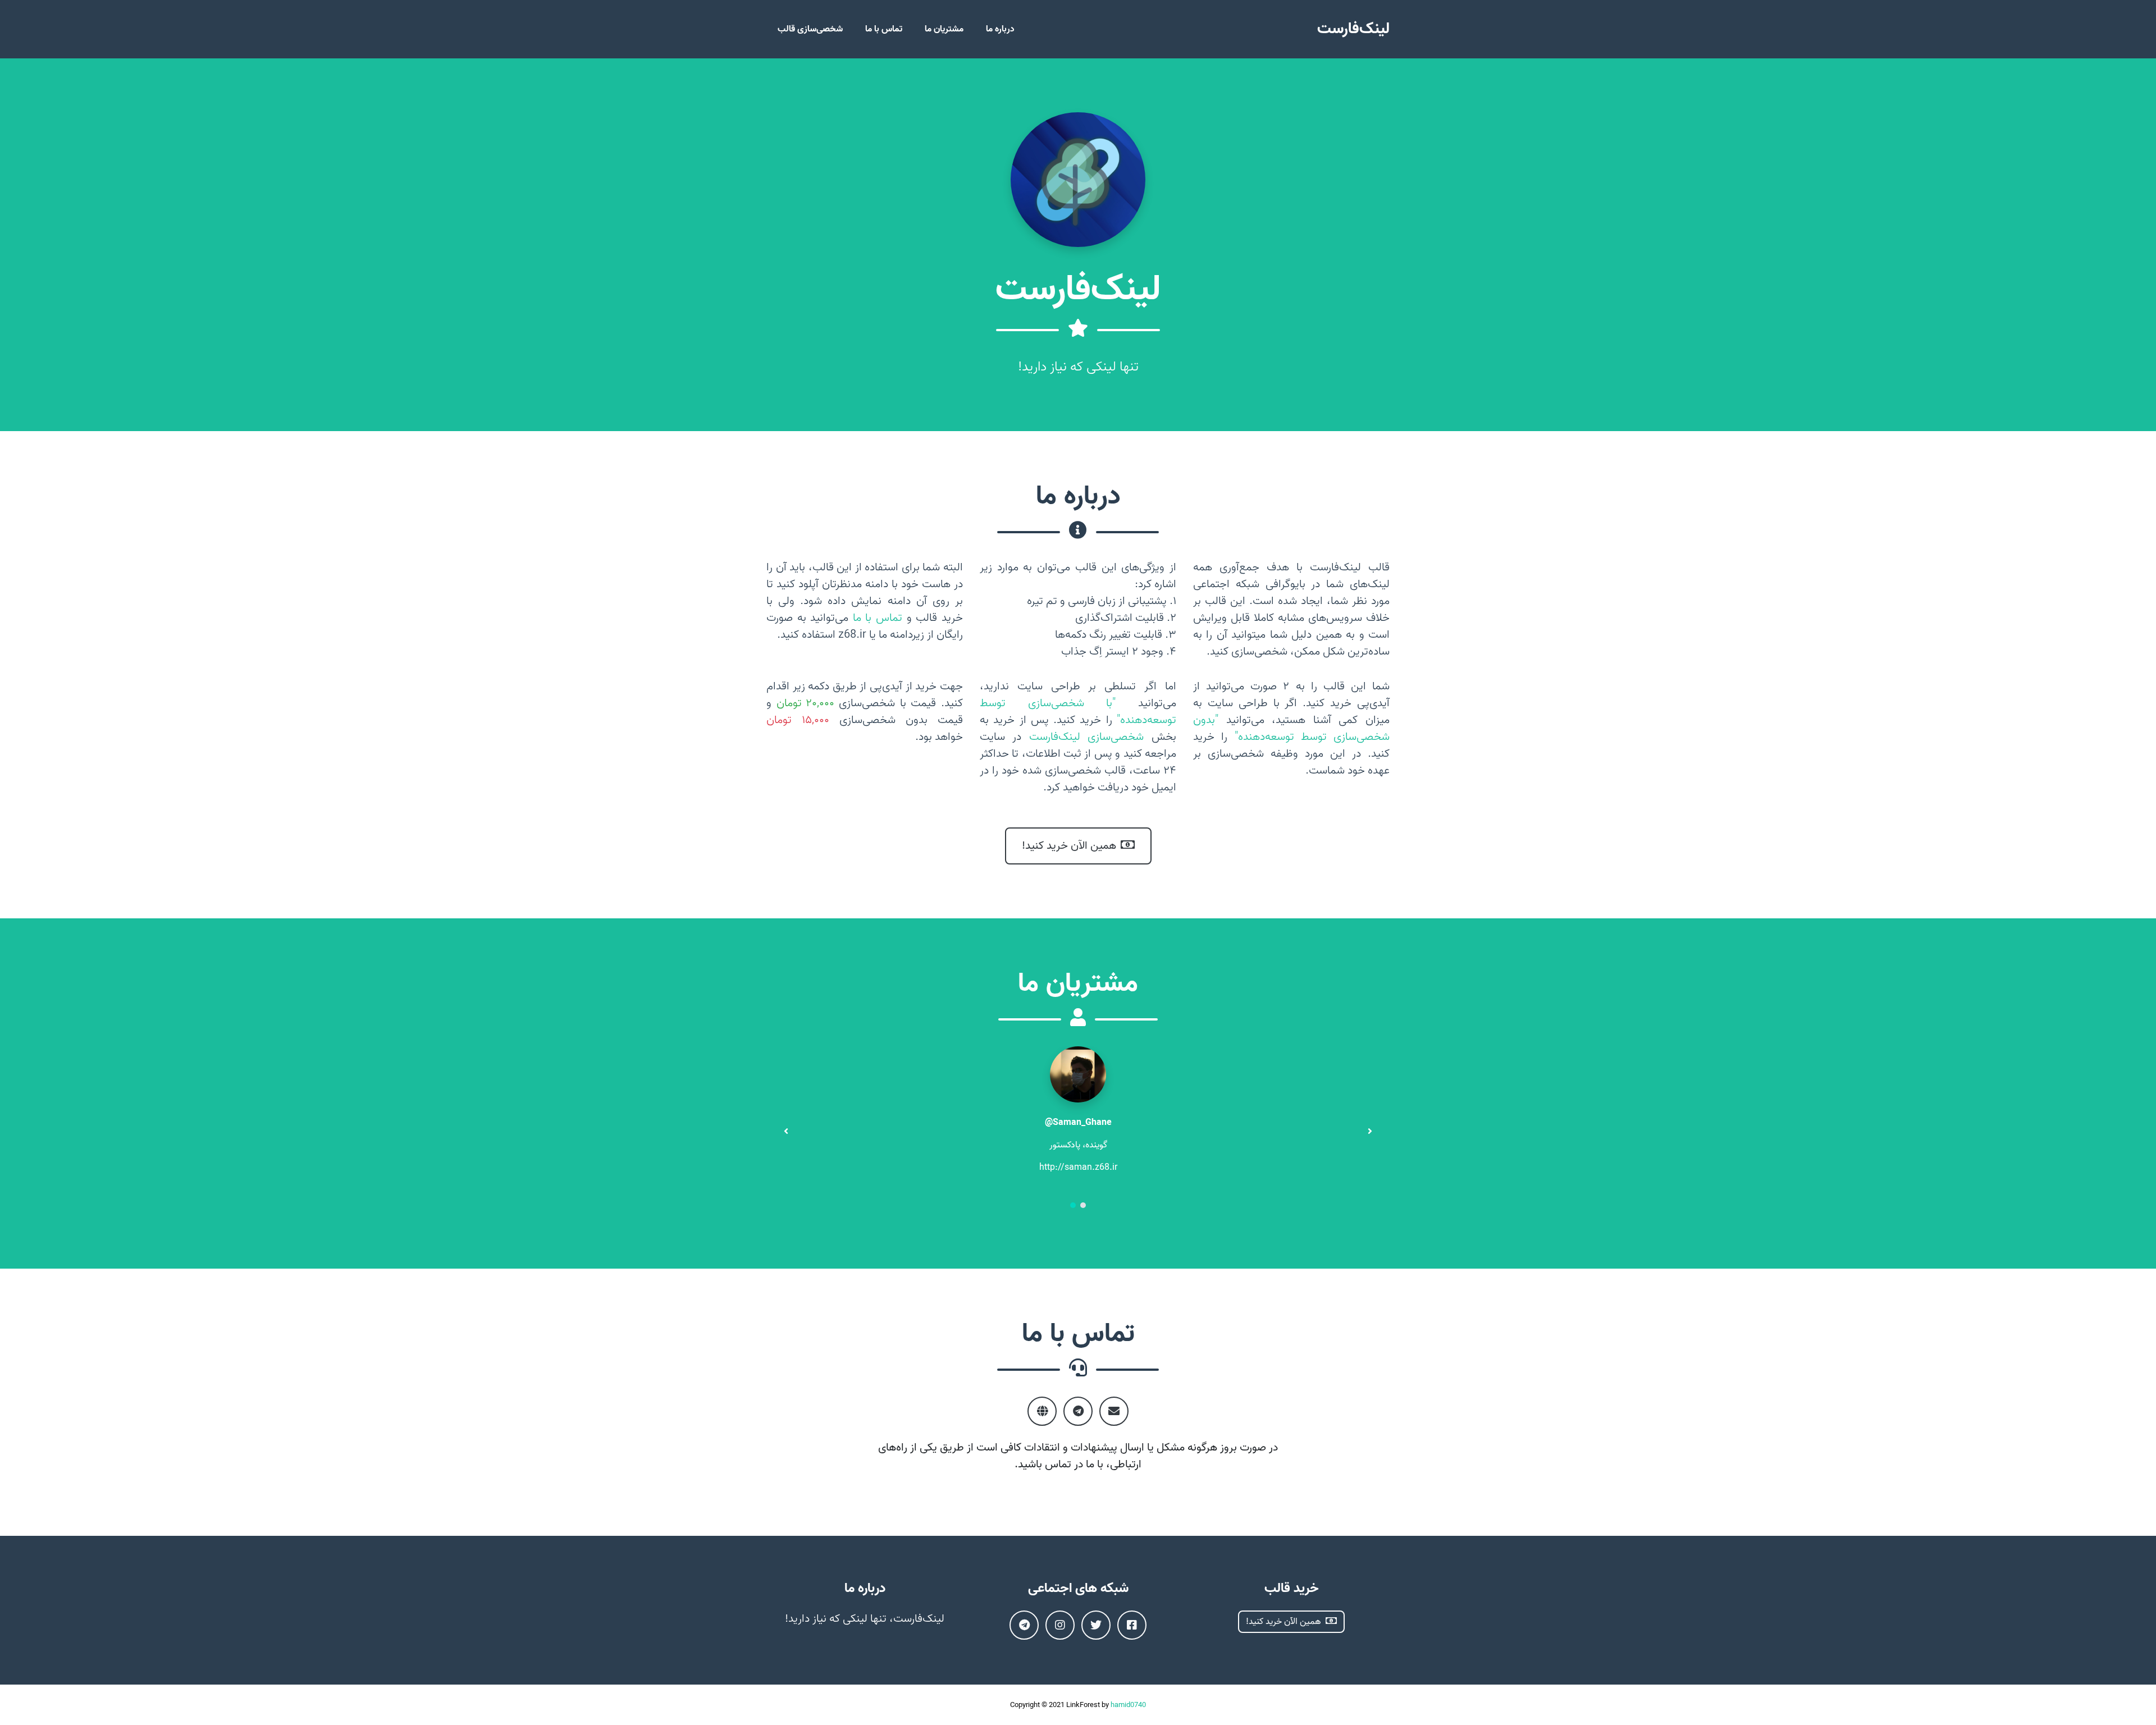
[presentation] (786, 1131)
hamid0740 (1128, 1705)
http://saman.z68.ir (1078, 1168)
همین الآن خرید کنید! (1069, 846)
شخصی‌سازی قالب (810, 29)
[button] (1073, 1206)
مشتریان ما (944, 29)
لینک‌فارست (1353, 29)
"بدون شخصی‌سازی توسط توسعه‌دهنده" (1291, 729)
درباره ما (1000, 29)
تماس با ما (884, 29)
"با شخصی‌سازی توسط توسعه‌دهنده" (1078, 712)
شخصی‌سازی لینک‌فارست (1087, 737)
